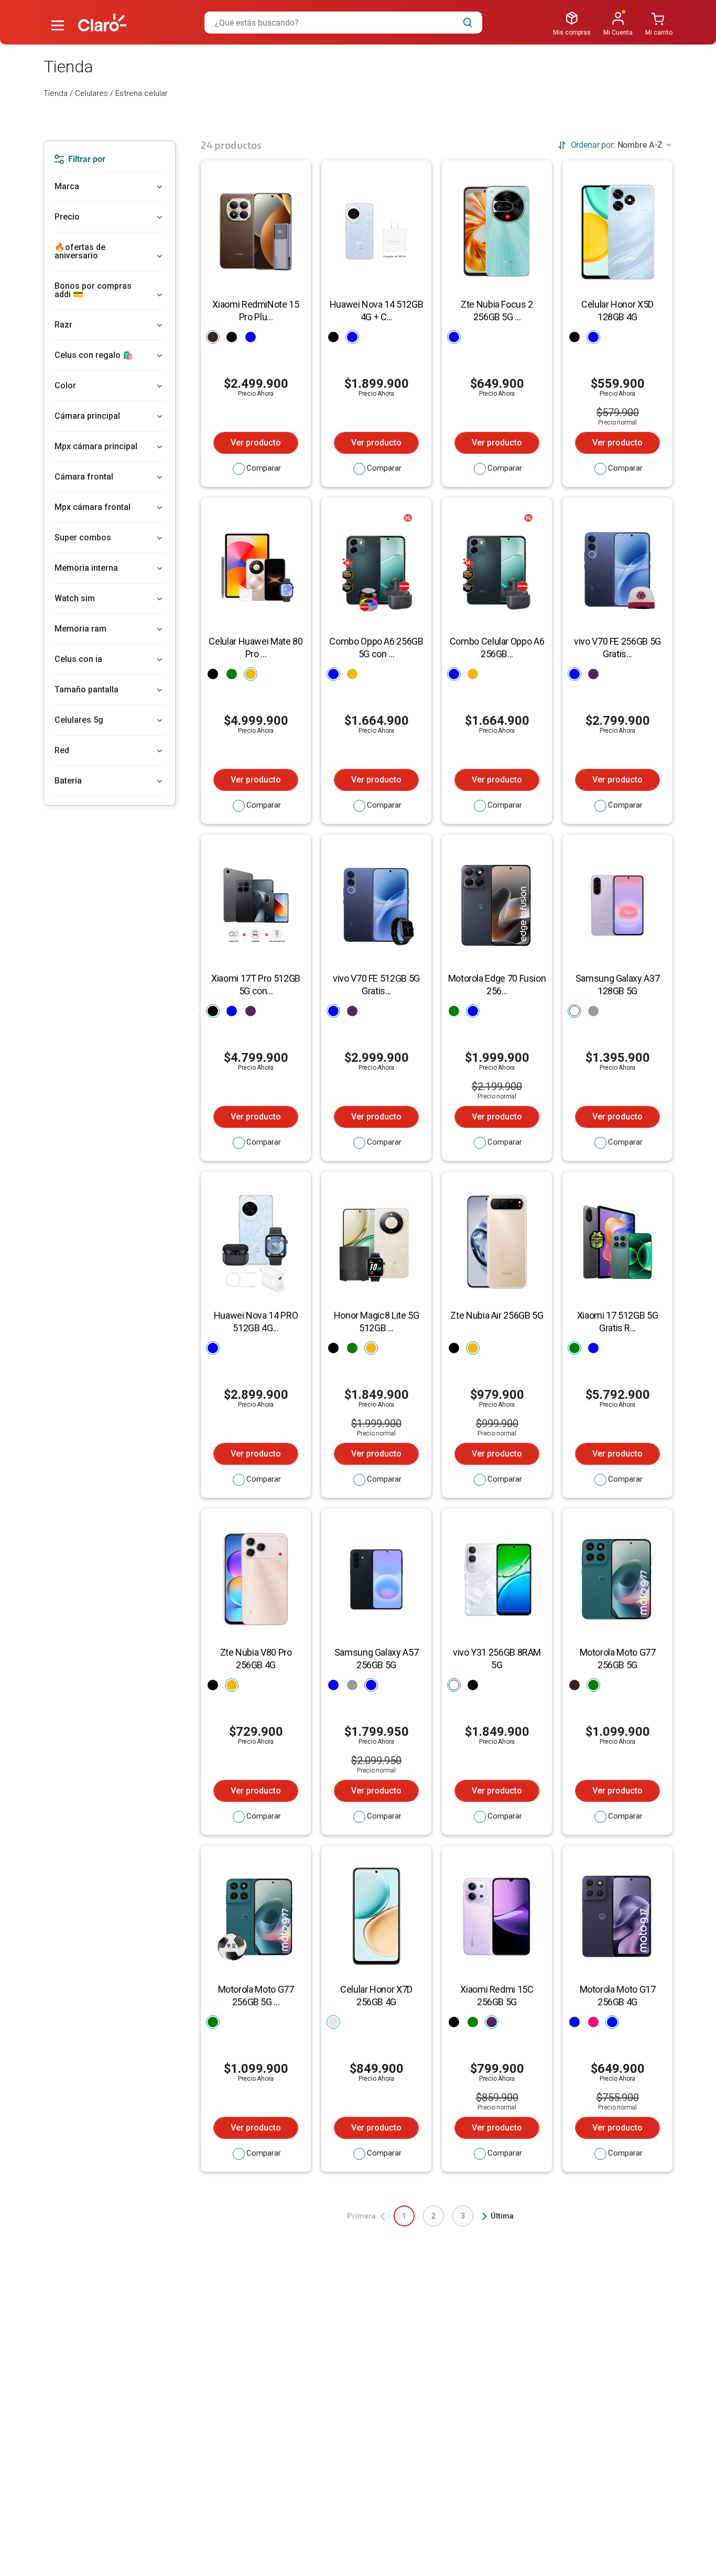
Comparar (264, 468)
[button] (58, 26)
